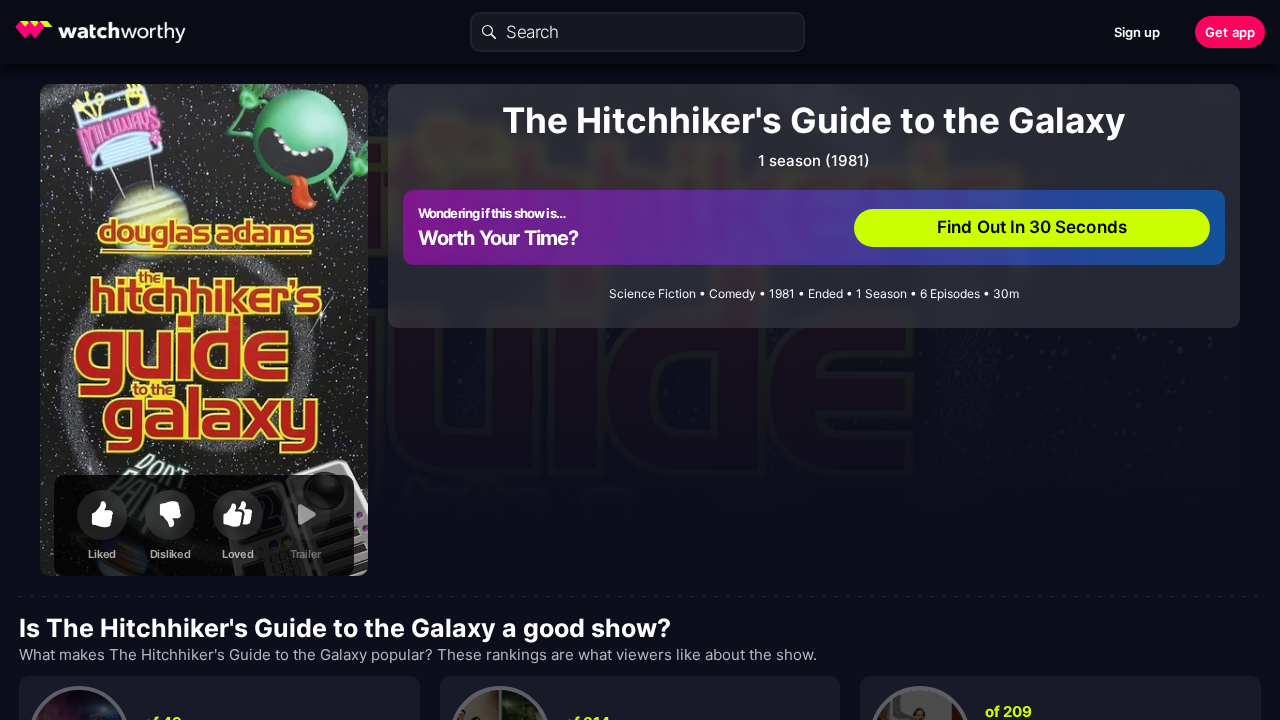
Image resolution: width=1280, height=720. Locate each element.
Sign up (1137, 32)
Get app (1230, 32)
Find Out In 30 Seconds (1032, 227)
